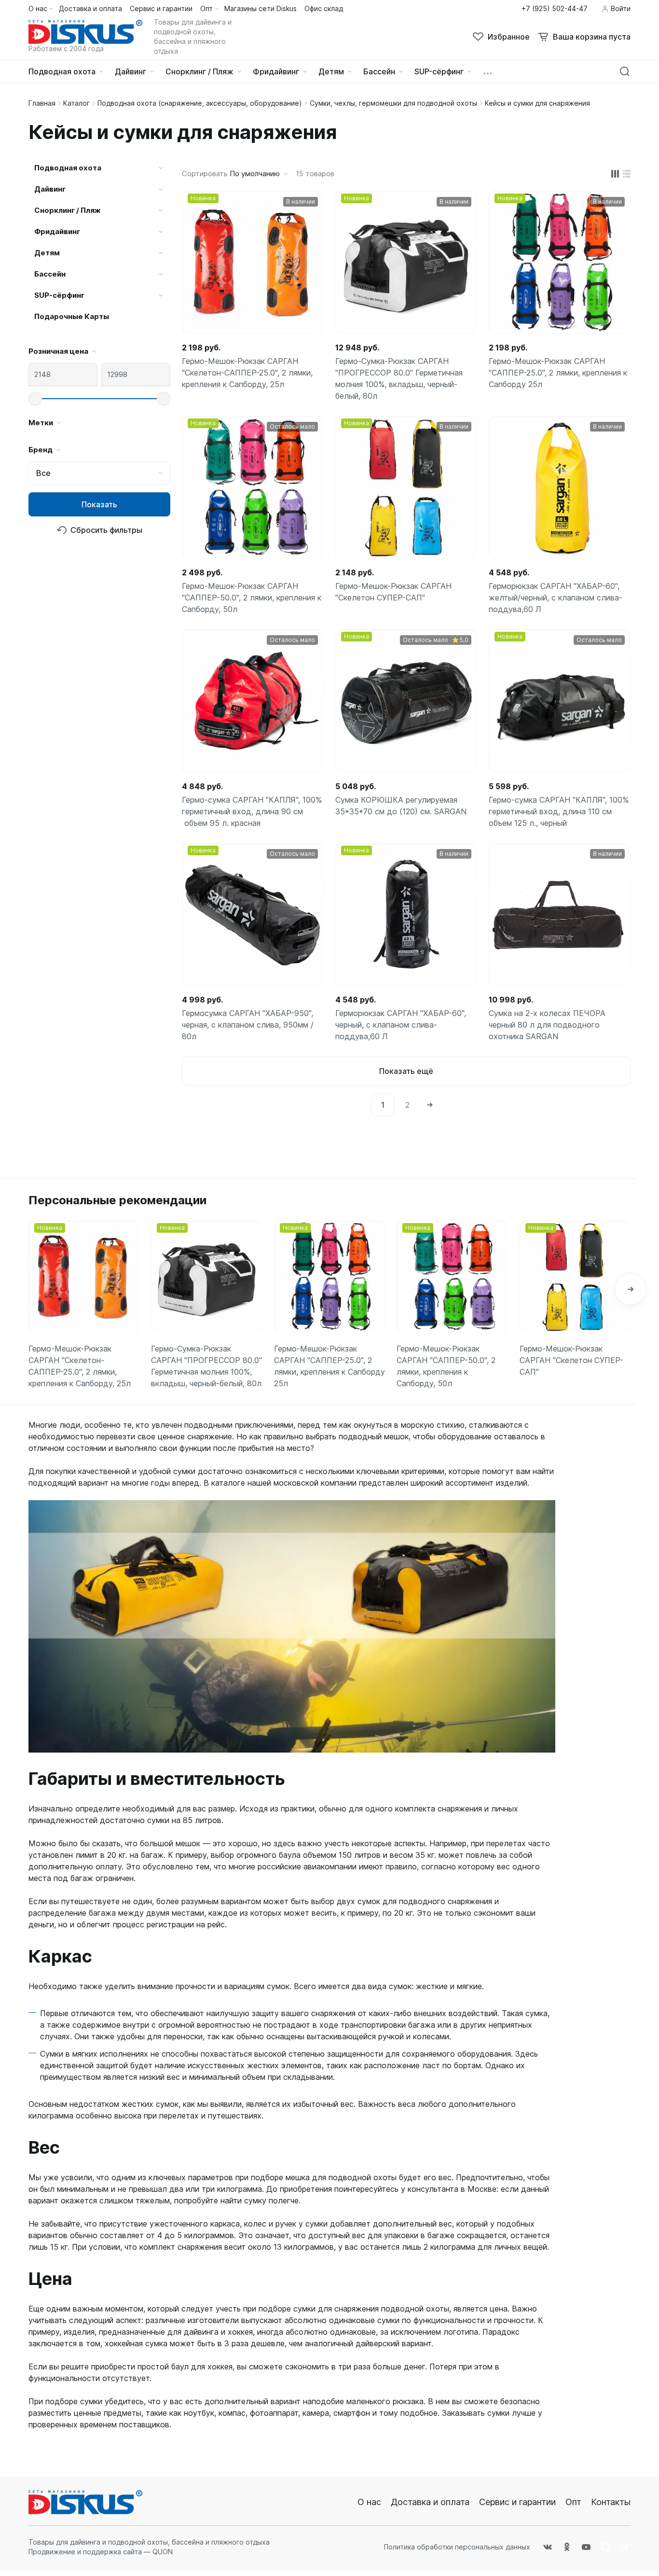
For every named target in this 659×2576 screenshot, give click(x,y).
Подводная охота (68, 168)
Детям (47, 253)
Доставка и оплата (430, 2502)
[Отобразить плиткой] (615, 174)
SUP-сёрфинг (59, 295)
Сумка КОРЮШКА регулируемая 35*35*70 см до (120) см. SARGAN (401, 806)
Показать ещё (406, 1071)
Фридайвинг (57, 231)
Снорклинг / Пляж (68, 210)
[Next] (430, 1105)
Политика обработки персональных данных (457, 2547)
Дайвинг (50, 189)
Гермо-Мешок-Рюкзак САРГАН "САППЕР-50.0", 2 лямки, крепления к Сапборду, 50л (252, 598)
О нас (369, 2502)
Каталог (76, 103)
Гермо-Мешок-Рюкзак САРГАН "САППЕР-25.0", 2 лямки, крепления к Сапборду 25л (558, 373)
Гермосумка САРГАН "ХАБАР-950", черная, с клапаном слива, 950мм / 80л (248, 1025)
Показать (99, 504)
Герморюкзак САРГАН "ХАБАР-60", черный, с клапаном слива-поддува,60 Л (401, 1025)
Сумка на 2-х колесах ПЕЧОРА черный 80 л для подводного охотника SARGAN (547, 1025)
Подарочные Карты (72, 316)
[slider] (35, 399)
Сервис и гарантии (517, 2502)
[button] (631, 1289)
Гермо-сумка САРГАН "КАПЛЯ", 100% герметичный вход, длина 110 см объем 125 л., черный (559, 811)
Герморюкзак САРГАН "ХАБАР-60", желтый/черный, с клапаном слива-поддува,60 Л (556, 598)
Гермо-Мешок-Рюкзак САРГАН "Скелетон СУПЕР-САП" (393, 592)
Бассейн (50, 274)
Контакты (611, 2502)
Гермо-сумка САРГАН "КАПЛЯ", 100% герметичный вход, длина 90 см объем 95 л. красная (252, 811)
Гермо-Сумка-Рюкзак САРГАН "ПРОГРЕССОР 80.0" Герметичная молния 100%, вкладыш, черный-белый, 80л (399, 378)
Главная (42, 103)
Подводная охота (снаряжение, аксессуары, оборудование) (200, 103)
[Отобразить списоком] (627, 174)
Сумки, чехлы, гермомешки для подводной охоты (393, 103)
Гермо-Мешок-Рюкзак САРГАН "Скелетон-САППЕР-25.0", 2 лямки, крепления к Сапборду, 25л (247, 373)
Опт (573, 2502)
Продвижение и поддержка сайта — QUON (101, 2552)
